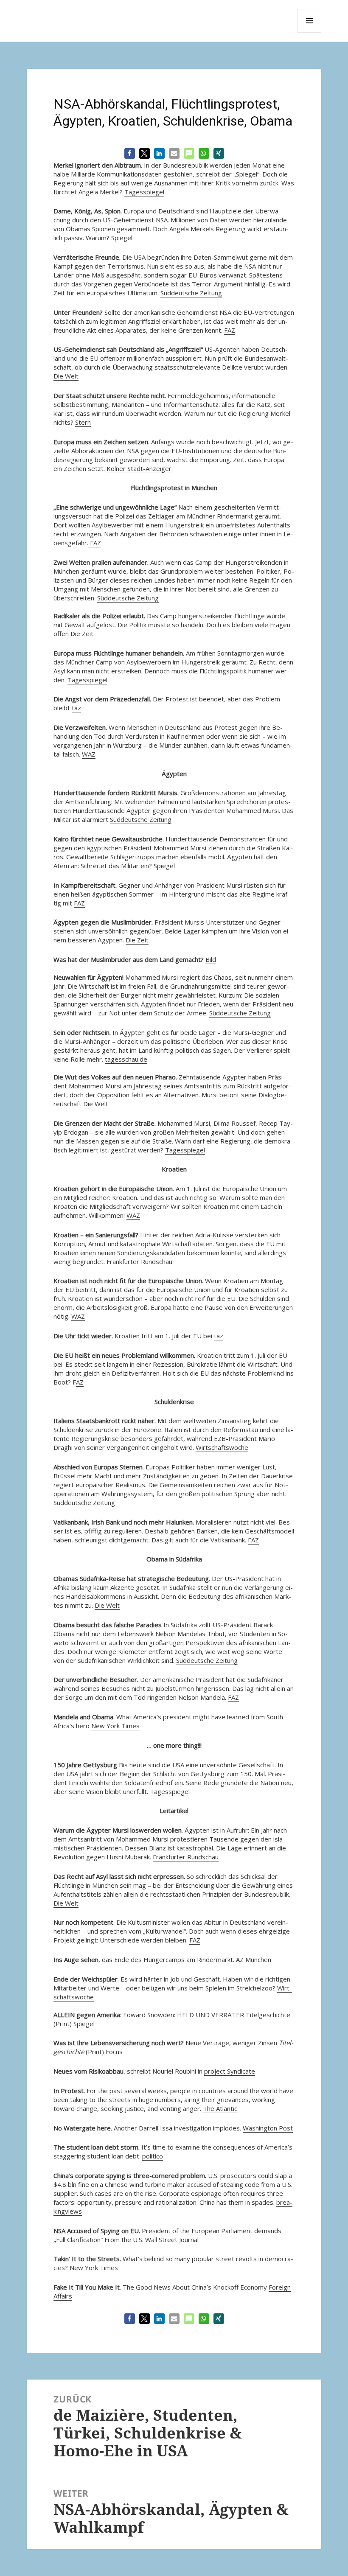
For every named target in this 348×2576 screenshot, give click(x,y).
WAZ (89, 754)
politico (153, 2156)
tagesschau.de (126, 1059)
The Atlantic (220, 2108)
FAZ (230, 330)
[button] (130, 153)
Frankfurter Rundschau (139, 1261)
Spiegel (122, 238)
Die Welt (66, 376)
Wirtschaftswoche (222, 1447)
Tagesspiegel (144, 192)
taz (76, 708)
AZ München (254, 1959)
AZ (80, 1382)
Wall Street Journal (172, 2240)
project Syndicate (230, 2071)
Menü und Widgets (310, 32)
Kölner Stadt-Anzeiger (139, 468)
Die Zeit (82, 633)
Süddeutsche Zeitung (191, 293)
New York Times (115, 1726)
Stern (83, 422)
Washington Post (268, 2128)
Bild (211, 959)
